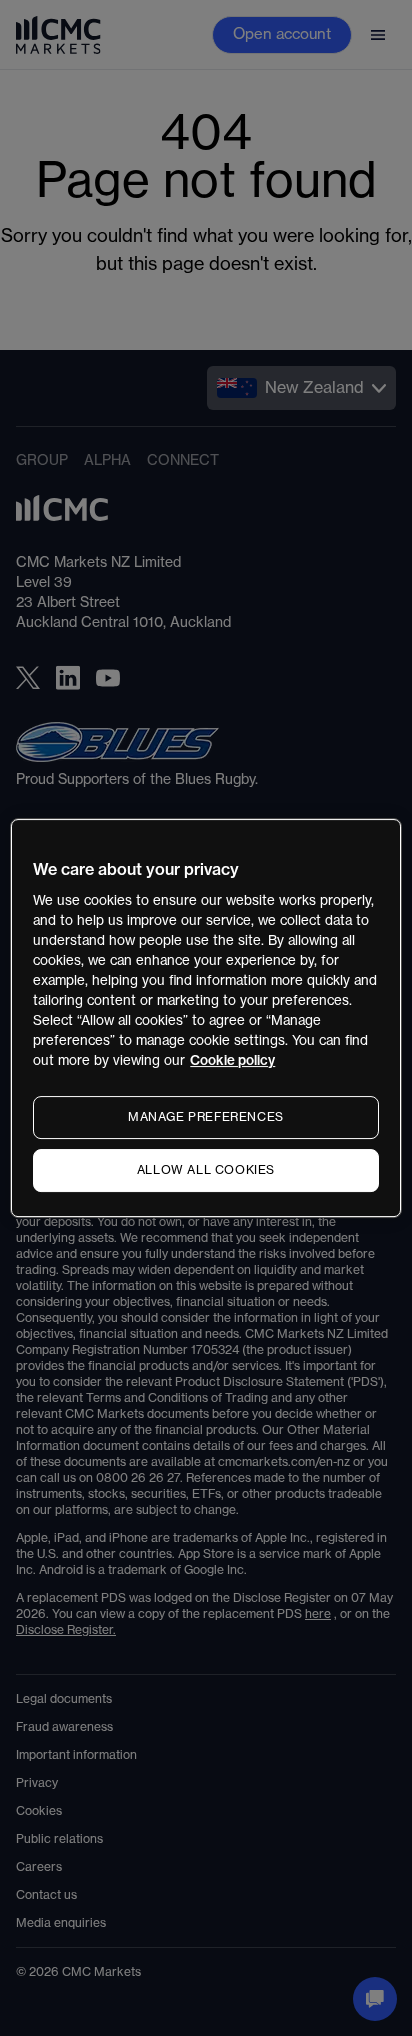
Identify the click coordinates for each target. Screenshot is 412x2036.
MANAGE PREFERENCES (206, 1117)
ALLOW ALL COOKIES (206, 1170)
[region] (205, 1018)
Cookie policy (232, 1060)
